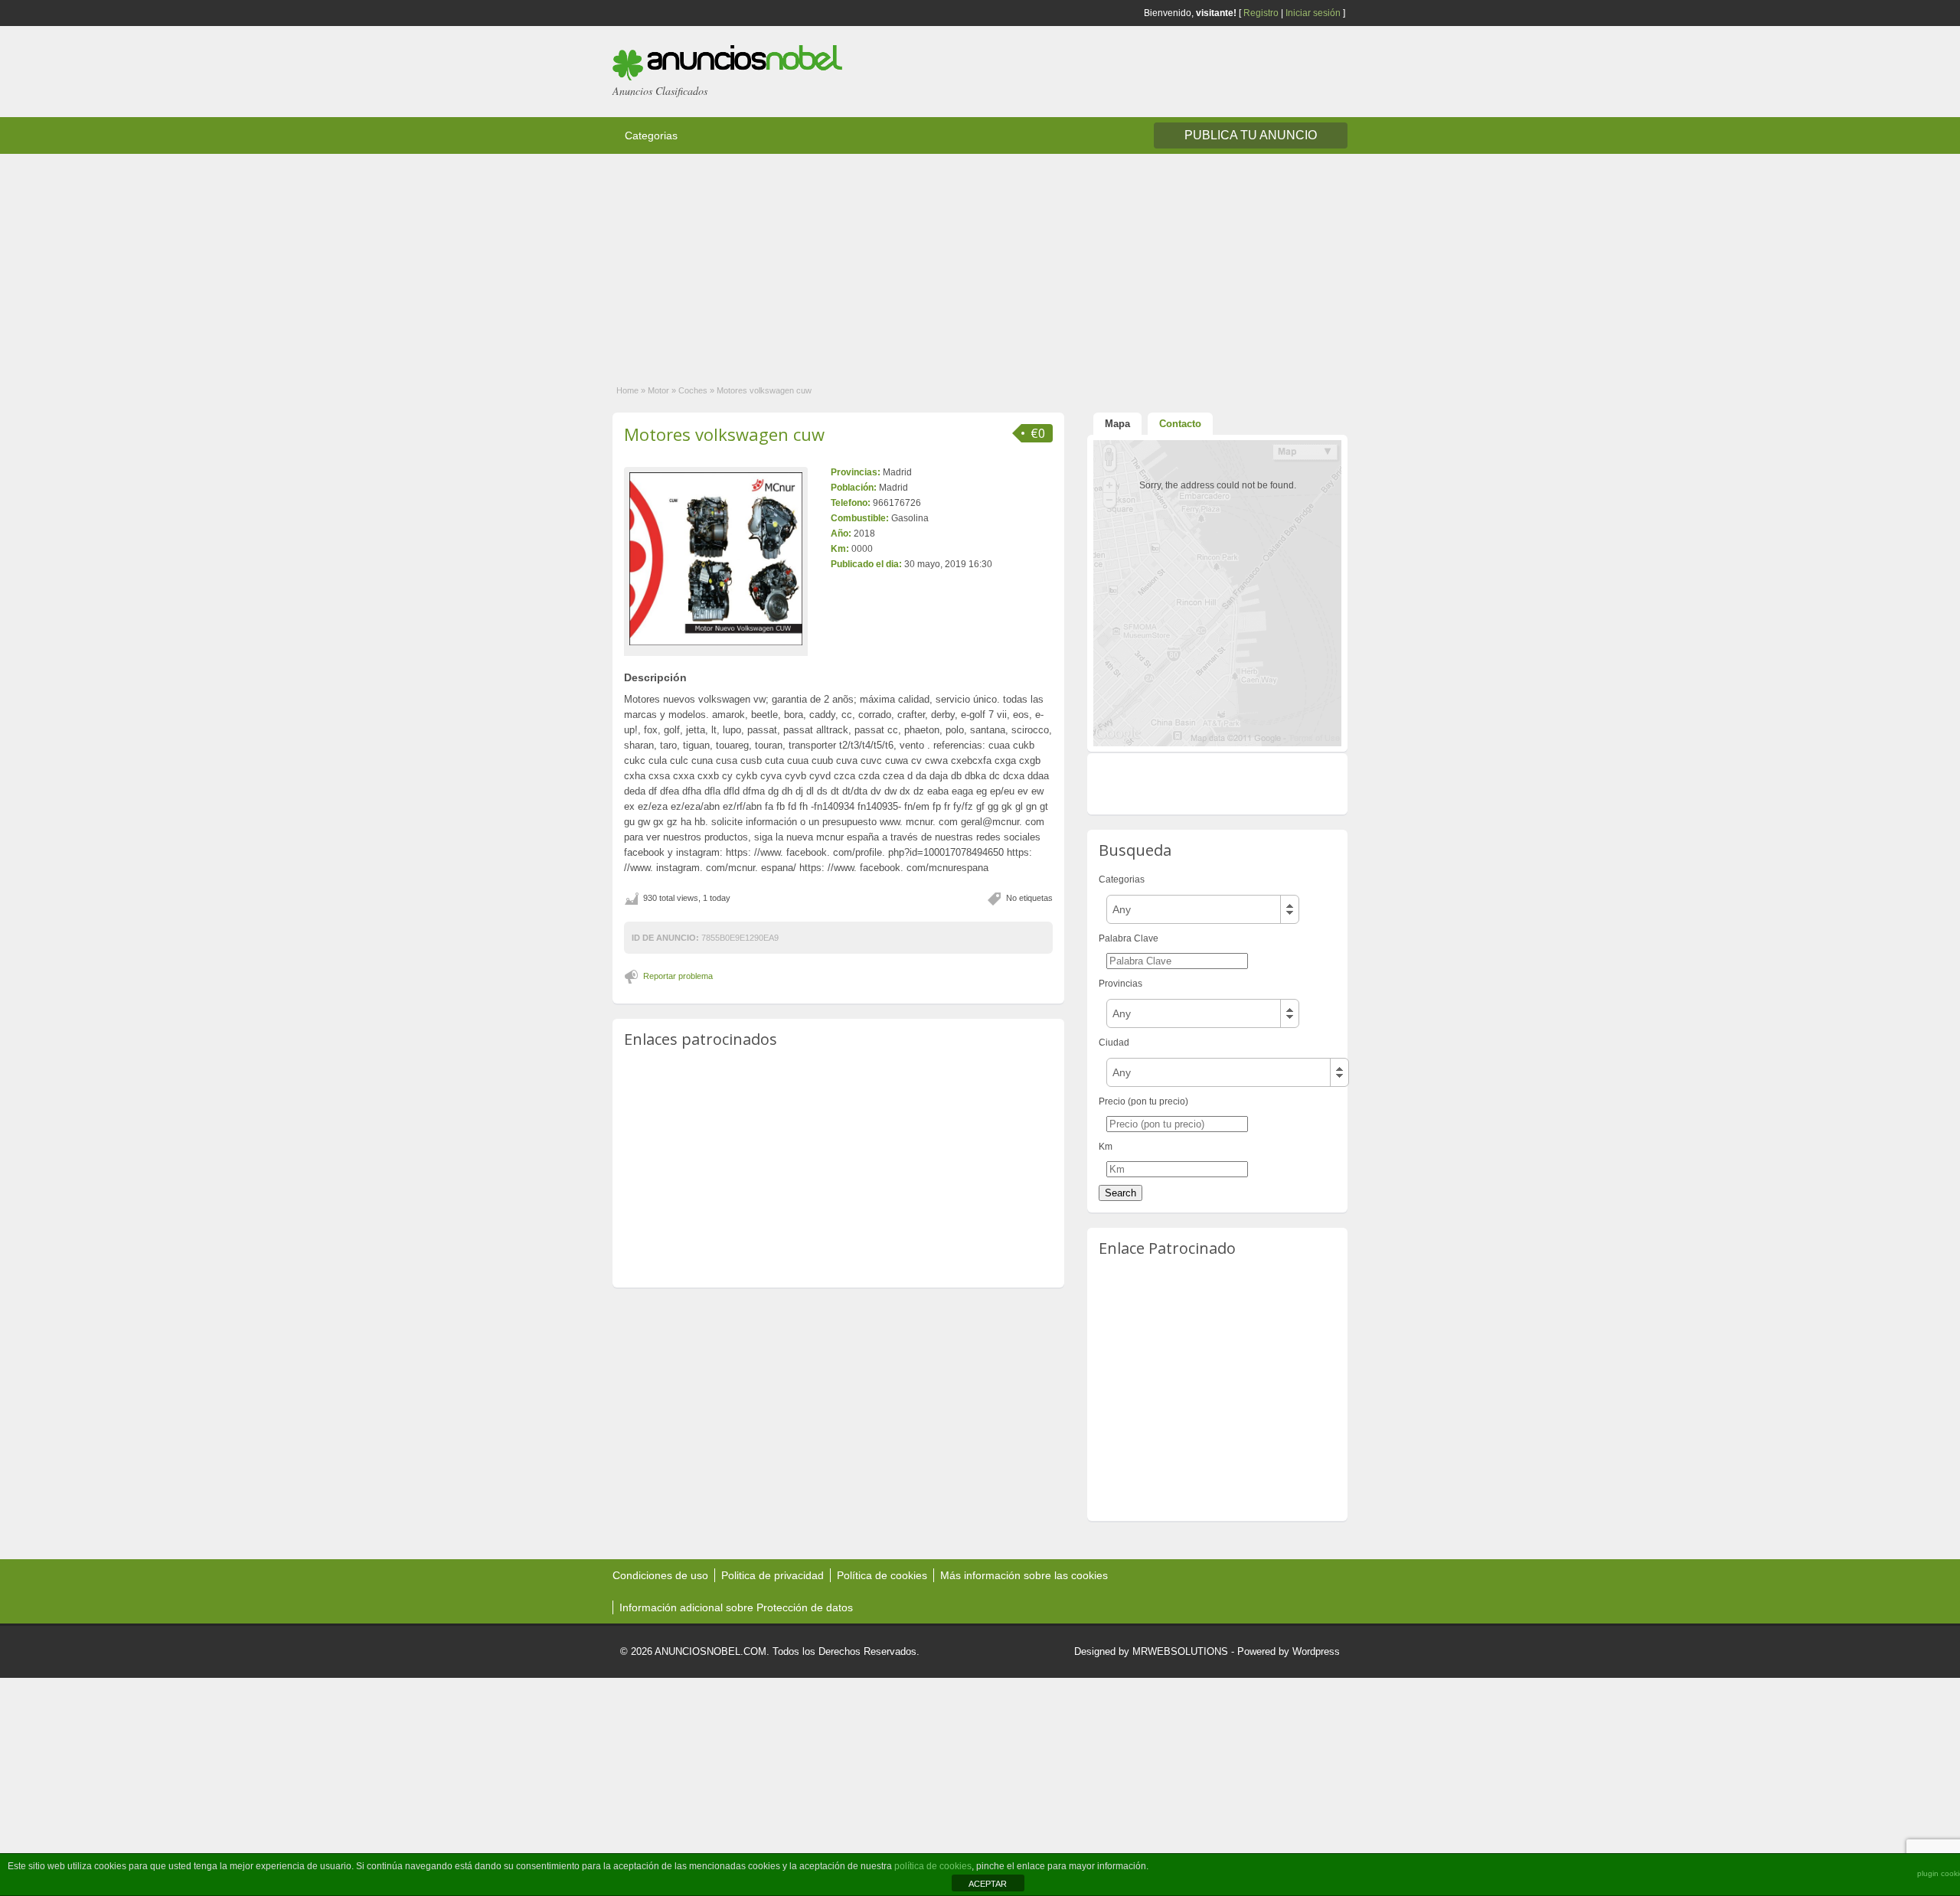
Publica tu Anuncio (1251, 135)
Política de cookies (882, 1575)
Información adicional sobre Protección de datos (736, 1607)
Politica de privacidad (773, 1575)
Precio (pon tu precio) (1143, 1101)
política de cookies (933, 1866)
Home (627, 390)
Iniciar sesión (1313, 13)
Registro (1261, 13)
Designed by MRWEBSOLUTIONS (1151, 1651)
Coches (693, 390)
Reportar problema (678, 976)
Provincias (1120, 984)
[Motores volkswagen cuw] (716, 559)
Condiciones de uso (660, 1575)
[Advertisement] (459, 261)
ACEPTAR (988, 1884)
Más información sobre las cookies (1024, 1575)
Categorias (651, 135)
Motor (658, 390)
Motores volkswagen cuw (724, 434)
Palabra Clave (1129, 938)
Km (1106, 1147)
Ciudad (1114, 1043)
